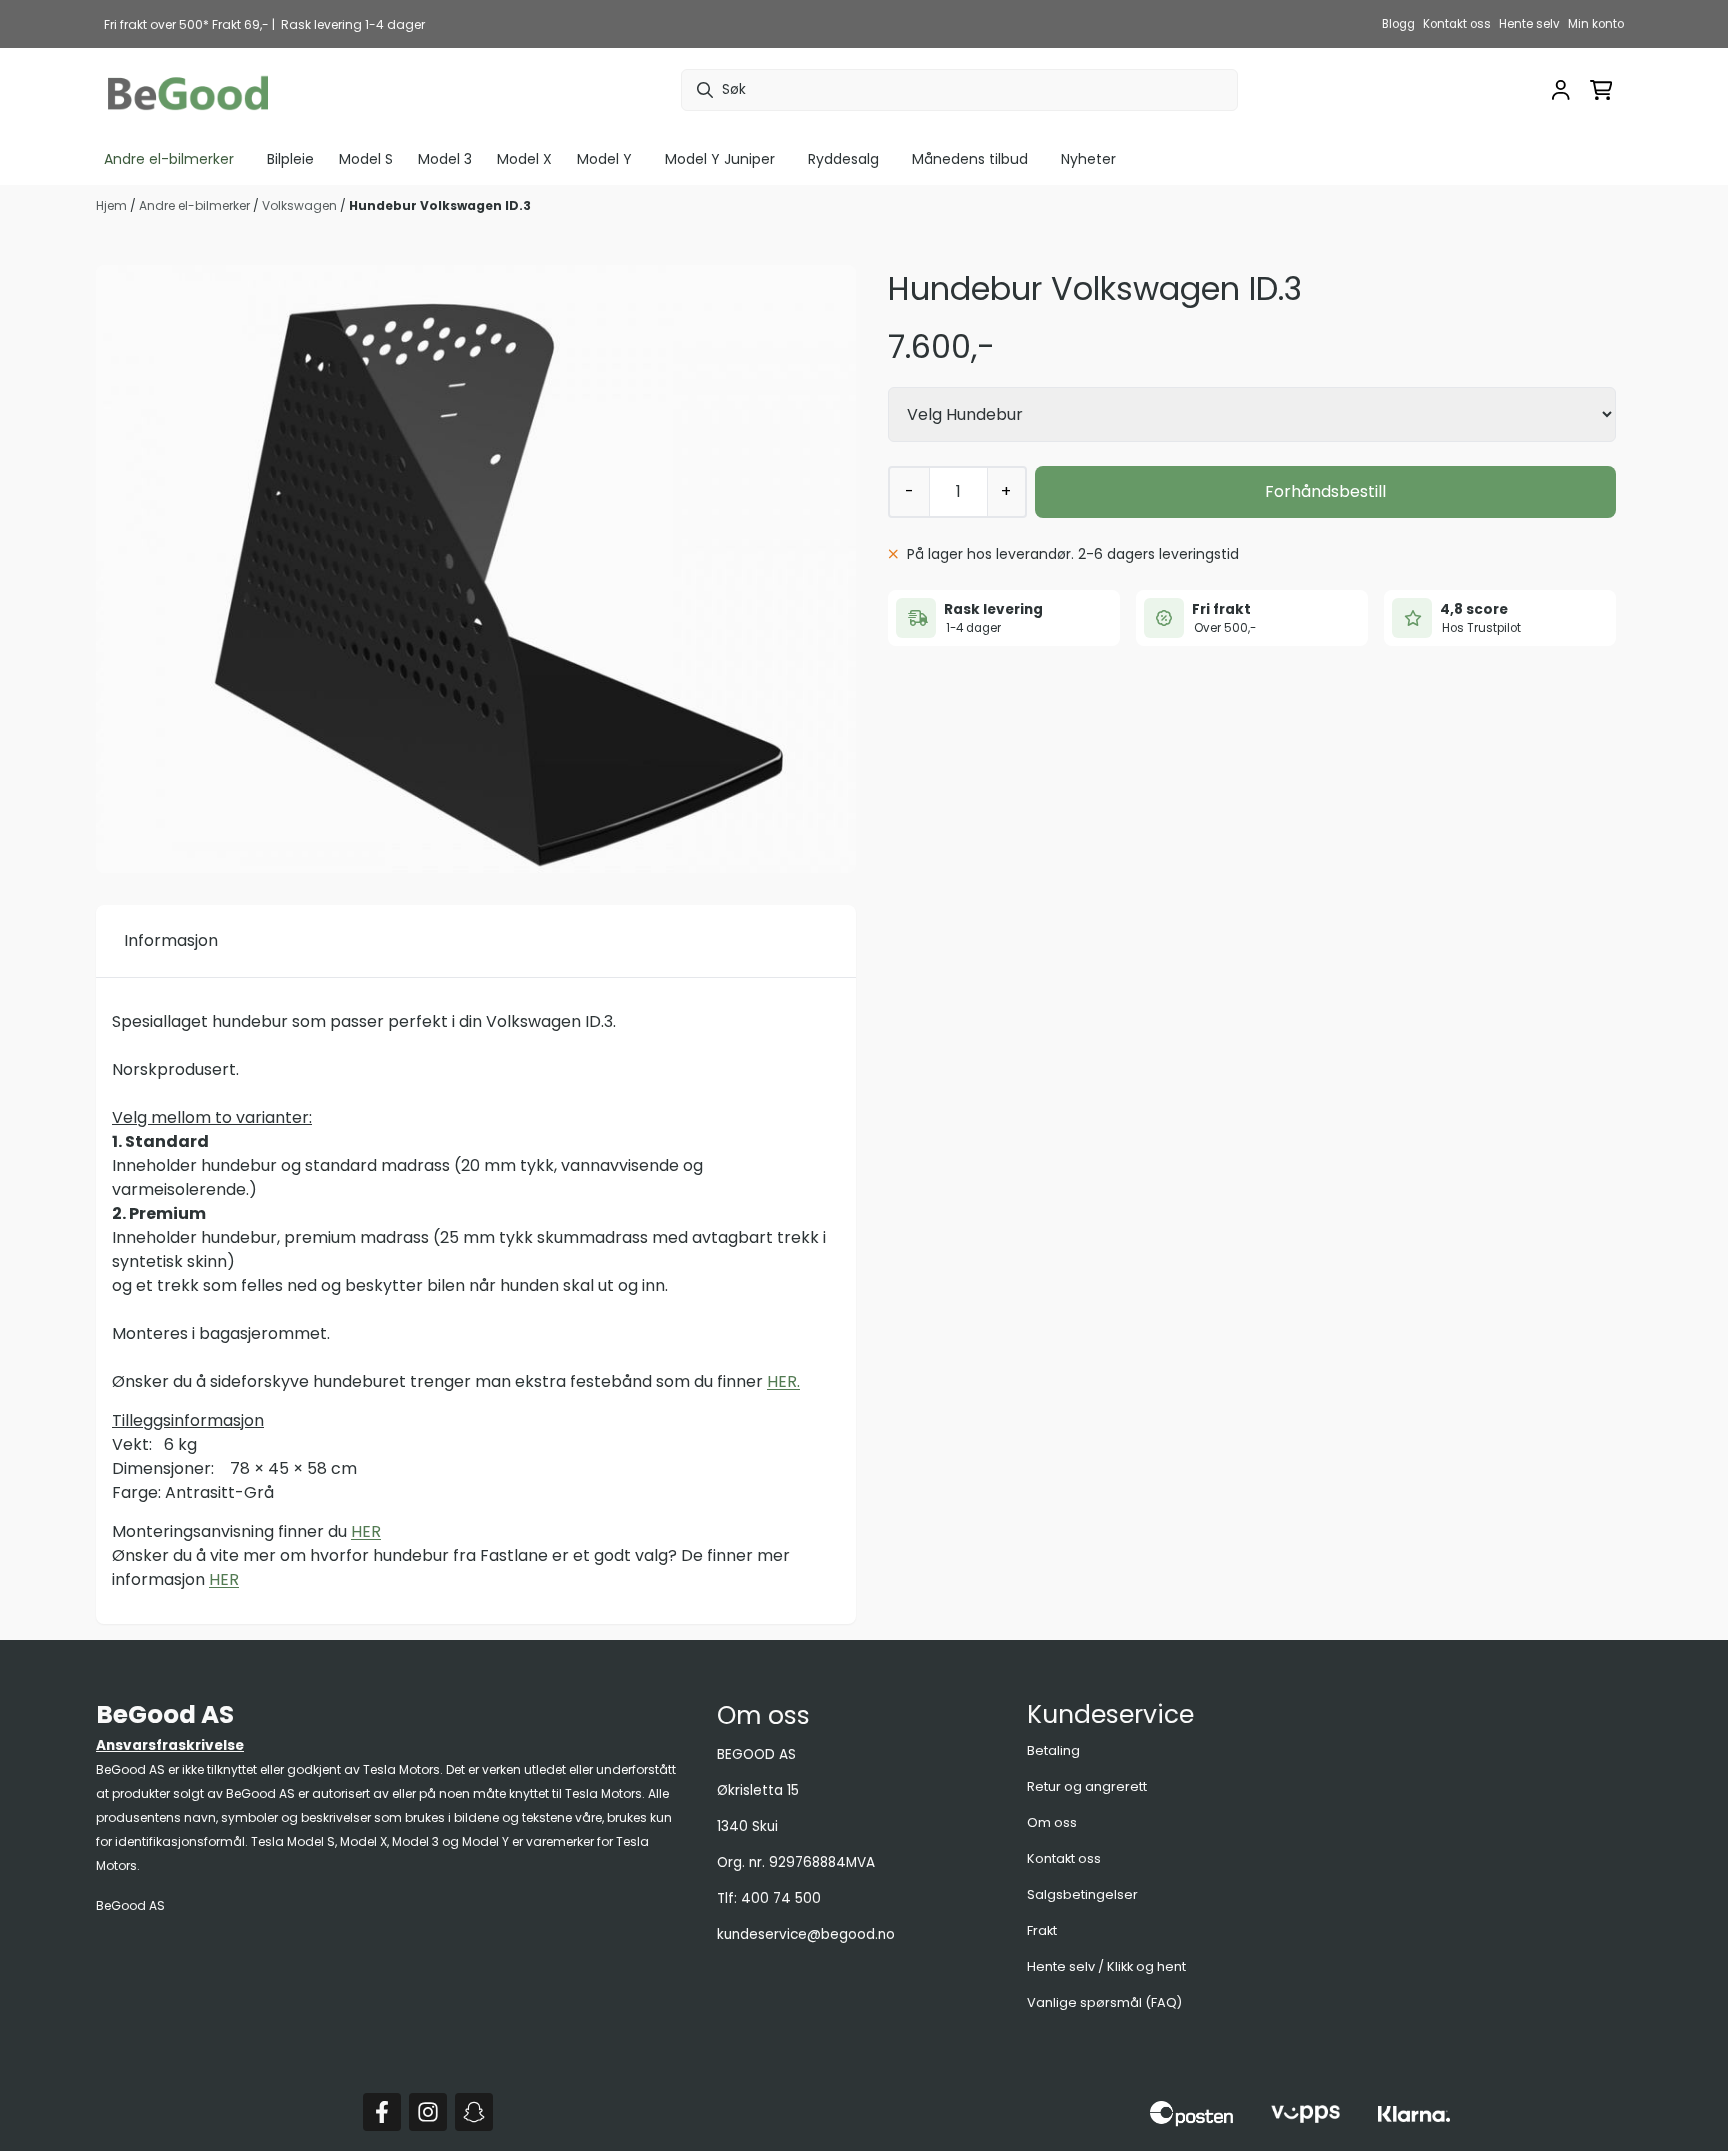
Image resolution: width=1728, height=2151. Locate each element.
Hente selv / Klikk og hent (1106, 1966)
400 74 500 (781, 1898)
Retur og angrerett (1087, 1786)
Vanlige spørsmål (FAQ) (1104, 2002)
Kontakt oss (1457, 24)
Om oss (1052, 1822)
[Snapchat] (474, 2112)
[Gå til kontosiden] (1561, 90)
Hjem (113, 205)
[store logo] (188, 90)
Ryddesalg (843, 159)
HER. (783, 1381)
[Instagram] (428, 2112)
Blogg (1398, 24)
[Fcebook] (382, 2112)
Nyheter (1088, 159)
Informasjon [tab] (171, 940)
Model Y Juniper (720, 159)
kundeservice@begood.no (806, 1934)
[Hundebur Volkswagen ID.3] (476, 569)
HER (366, 1531)
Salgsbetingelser (1082, 1894)
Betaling (1053, 1750)
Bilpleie (290, 159)
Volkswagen (301, 205)
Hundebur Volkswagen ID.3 (440, 205)
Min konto (1596, 24)
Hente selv (1529, 24)
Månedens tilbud (970, 159)
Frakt (1042, 1930)
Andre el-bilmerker (196, 205)
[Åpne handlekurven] (1601, 90)
